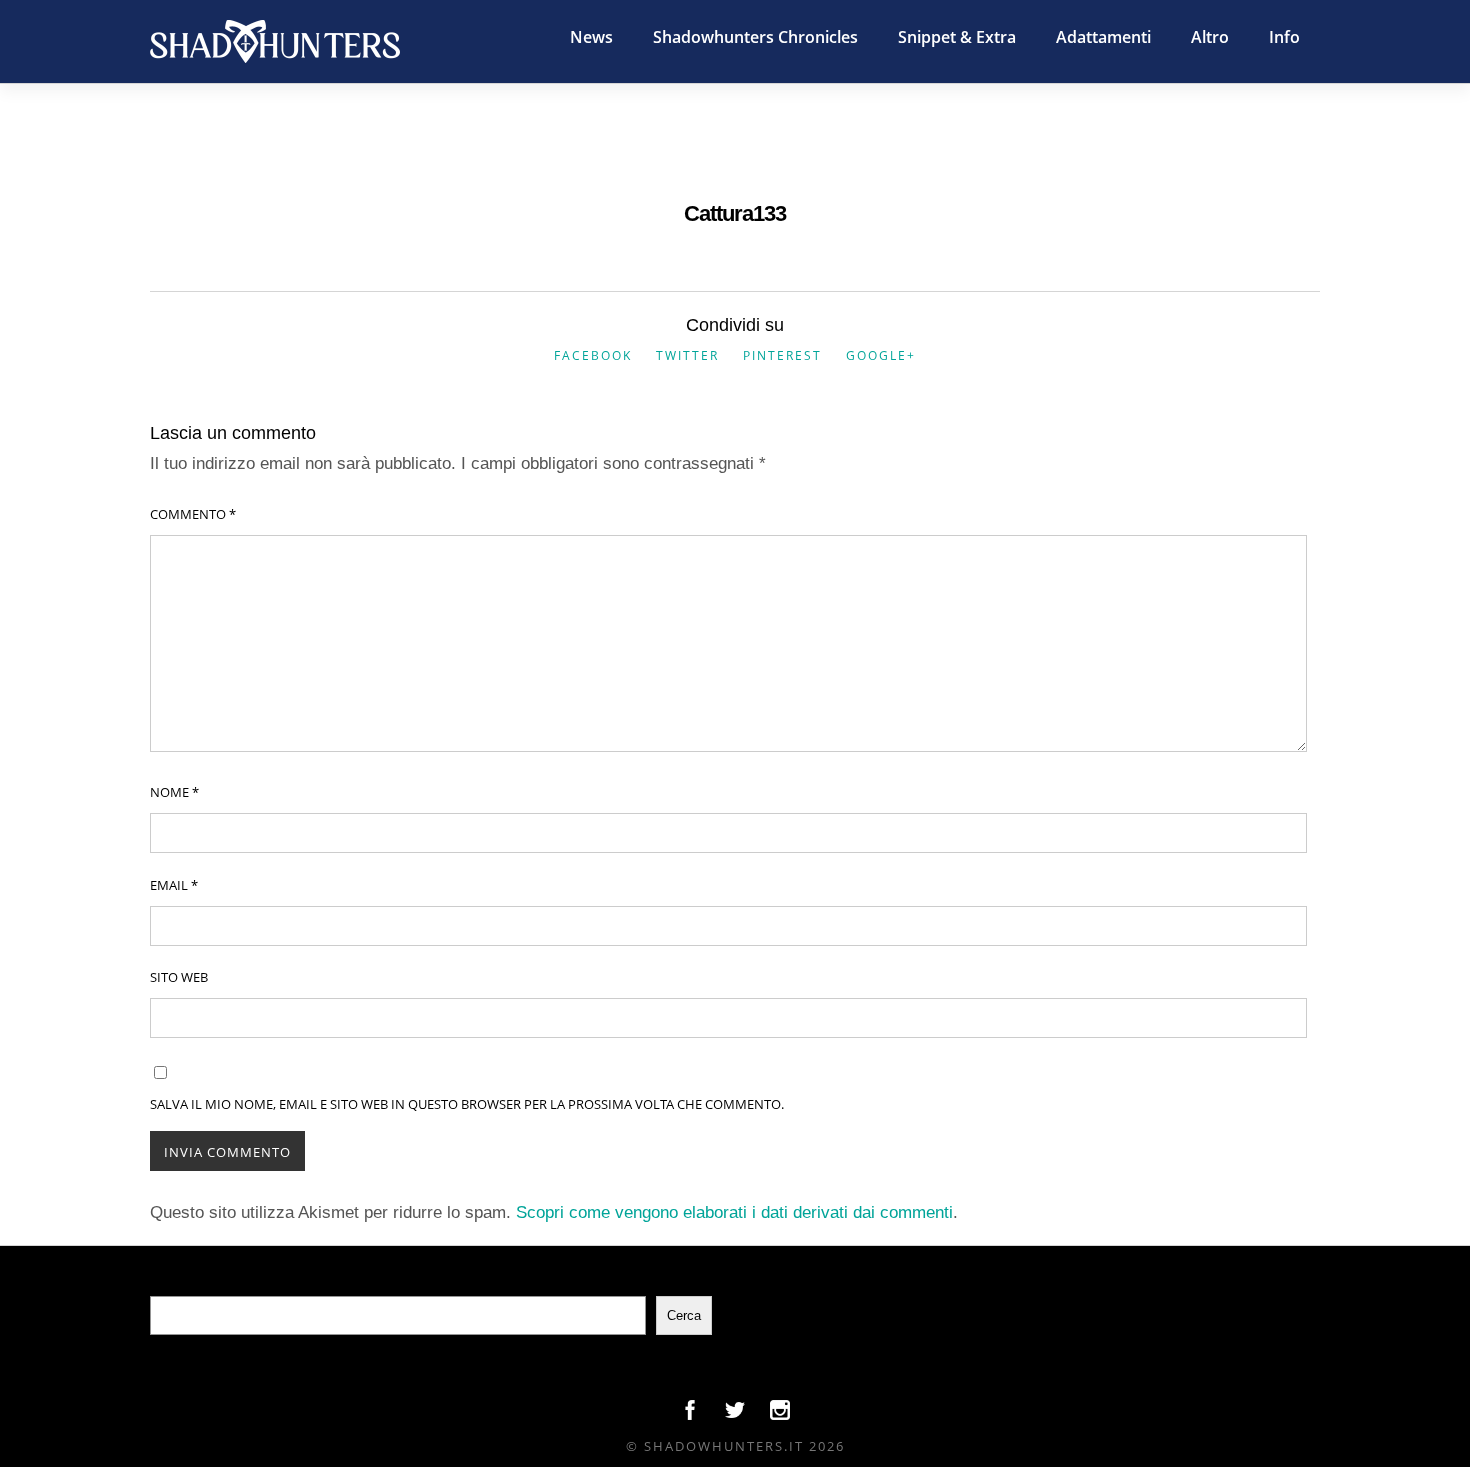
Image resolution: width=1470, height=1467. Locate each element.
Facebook (593, 355)
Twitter (687, 355)
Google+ (881, 355)
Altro (1210, 37)
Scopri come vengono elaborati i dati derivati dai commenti (734, 1212)
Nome (174, 792)
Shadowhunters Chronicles (755, 37)
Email (174, 885)
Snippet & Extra (957, 37)
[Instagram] (780, 1415)
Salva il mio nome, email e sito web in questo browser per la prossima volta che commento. (467, 1104)
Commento (193, 514)
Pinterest (782, 355)
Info (1284, 37)
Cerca (684, 1315)
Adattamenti (1103, 37)
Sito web (179, 977)
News (591, 37)
